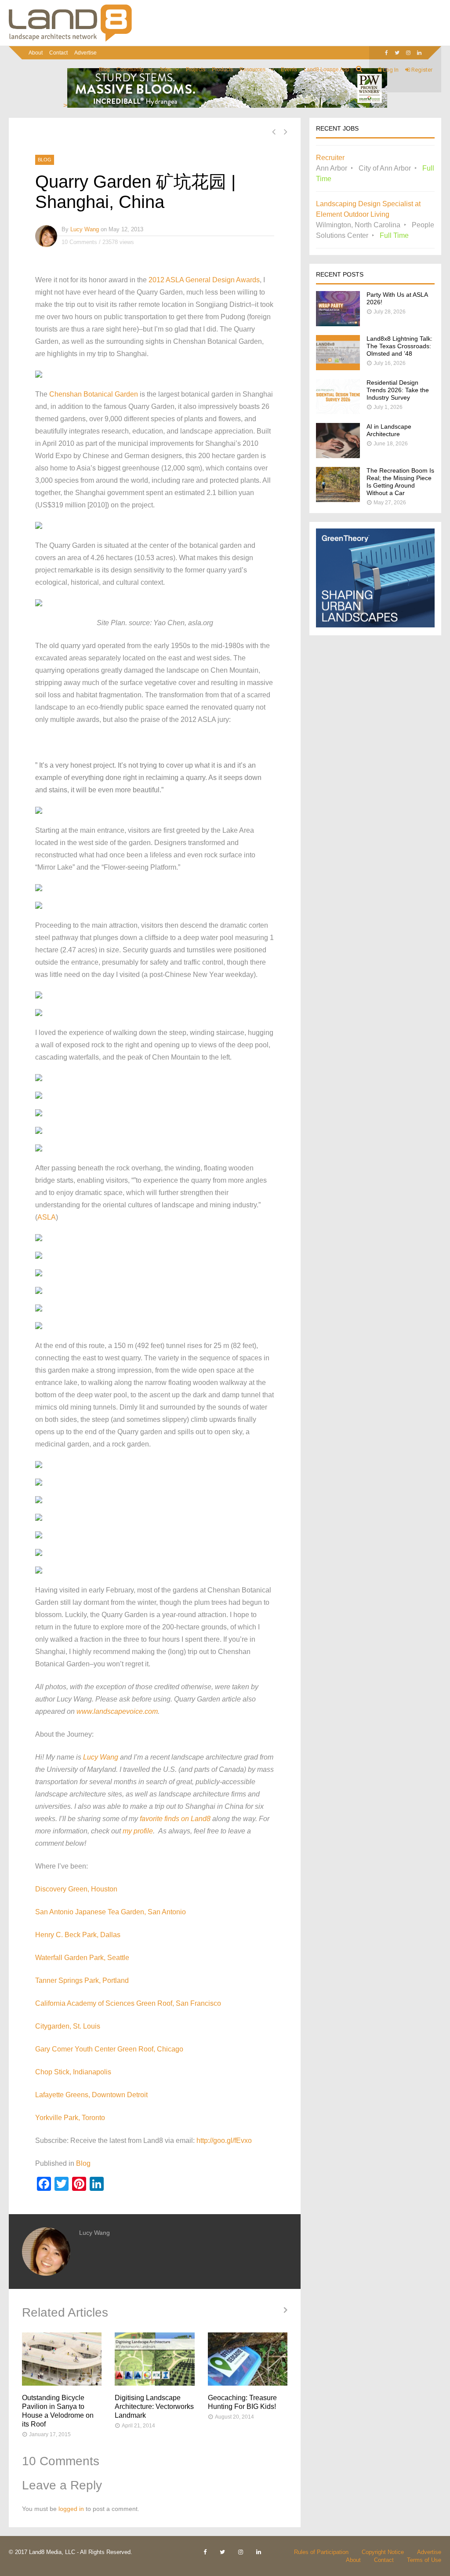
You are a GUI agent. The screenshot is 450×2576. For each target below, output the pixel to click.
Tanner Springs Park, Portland (82, 1980)
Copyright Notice (383, 2552)
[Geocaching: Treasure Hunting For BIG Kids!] (248, 2359)
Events (289, 69)
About (36, 53)
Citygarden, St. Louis (68, 2026)
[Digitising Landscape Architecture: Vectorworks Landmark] (154, 2359)
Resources (252, 69)
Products (222, 69)
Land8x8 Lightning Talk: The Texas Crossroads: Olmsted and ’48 (399, 346)
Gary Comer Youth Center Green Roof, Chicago (109, 2049)
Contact (58, 53)
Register (421, 70)
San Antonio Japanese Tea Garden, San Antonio (111, 1912)
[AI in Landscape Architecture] (338, 456)
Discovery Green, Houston (76, 1889)
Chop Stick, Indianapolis (73, 2072)
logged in (71, 2509)
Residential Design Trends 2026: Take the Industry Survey (398, 390)
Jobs (165, 69)
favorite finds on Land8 (175, 1819)
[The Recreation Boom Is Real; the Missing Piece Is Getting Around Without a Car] (338, 500)
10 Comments (79, 242)
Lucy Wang (85, 229)
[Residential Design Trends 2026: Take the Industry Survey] (338, 412)
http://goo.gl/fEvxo (224, 2141)
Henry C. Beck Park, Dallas (78, 1935)
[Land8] (70, 40)
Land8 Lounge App (327, 69)
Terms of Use (424, 2560)
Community (130, 69)
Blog (104, 69)
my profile (138, 1831)
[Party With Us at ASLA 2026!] (338, 324)
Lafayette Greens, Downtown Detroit (91, 2095)
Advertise (85, 53)
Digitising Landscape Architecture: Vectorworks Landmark (154, 2407)
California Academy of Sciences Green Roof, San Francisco (128, 2003)
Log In (390, 70)
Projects (196, 69)
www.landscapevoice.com (117, 1711)
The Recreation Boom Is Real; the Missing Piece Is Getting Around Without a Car (400, 482)
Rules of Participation (321, 2552)
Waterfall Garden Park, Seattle (82, 1958)
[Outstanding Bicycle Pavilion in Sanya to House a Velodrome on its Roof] (62, 2359)
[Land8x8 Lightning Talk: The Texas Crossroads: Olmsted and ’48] (338, 368)
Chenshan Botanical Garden (94, 394)
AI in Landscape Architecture (389, 430)
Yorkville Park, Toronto (70, 2118)
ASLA (47, 1217)
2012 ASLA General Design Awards (204, 280)
